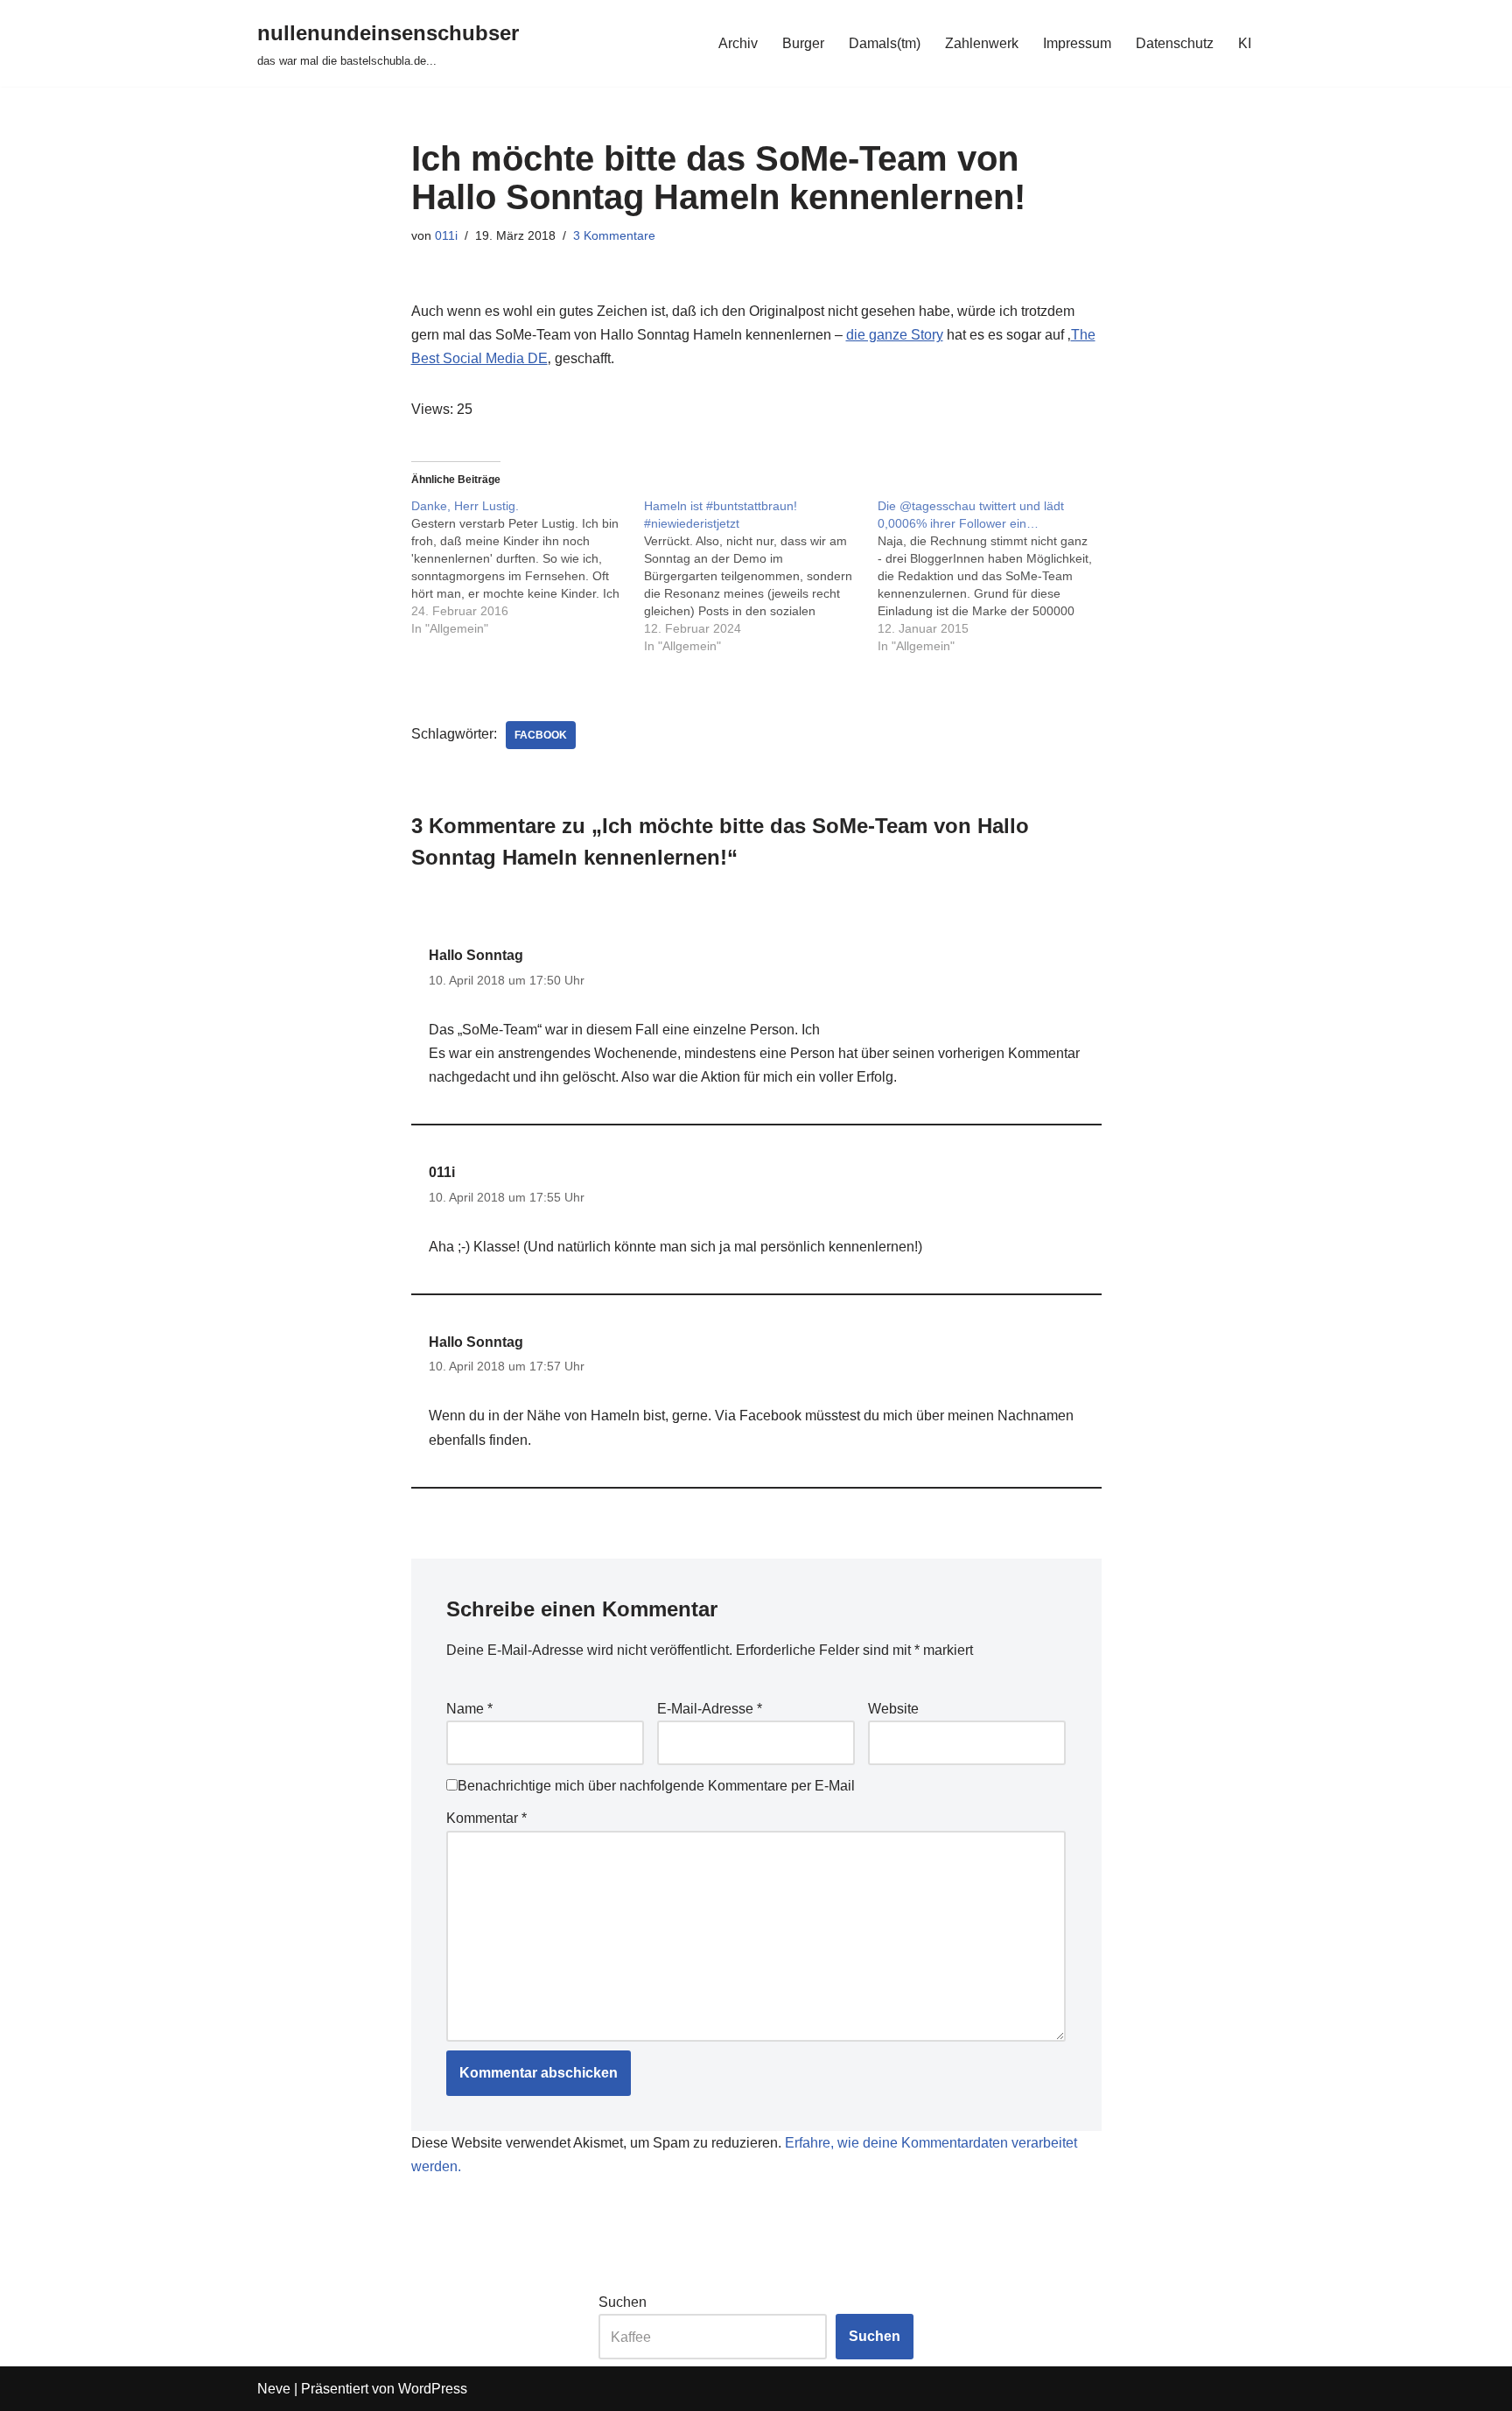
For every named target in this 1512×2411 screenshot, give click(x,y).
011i (446, 235)
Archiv (738, 43)
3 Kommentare (614, 235)
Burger (803, 43)
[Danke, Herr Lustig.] (528, 567)
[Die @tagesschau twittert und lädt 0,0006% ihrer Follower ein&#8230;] (994, 576)
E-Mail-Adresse (710, 1709)
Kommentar (486, 1818)
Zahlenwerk (982, 43)
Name (469, 1709)
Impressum (1077, 43)
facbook (541, 735)
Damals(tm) (885, 43)
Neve (274, 2389)
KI (1245, 43)
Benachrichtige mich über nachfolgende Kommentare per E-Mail (656, 1786)
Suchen (623, 2302)
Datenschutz (1175, 43)
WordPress (433, 2389)
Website (893, 1709)
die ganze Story (895, 335)
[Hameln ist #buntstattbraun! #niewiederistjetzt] (761, 576)
